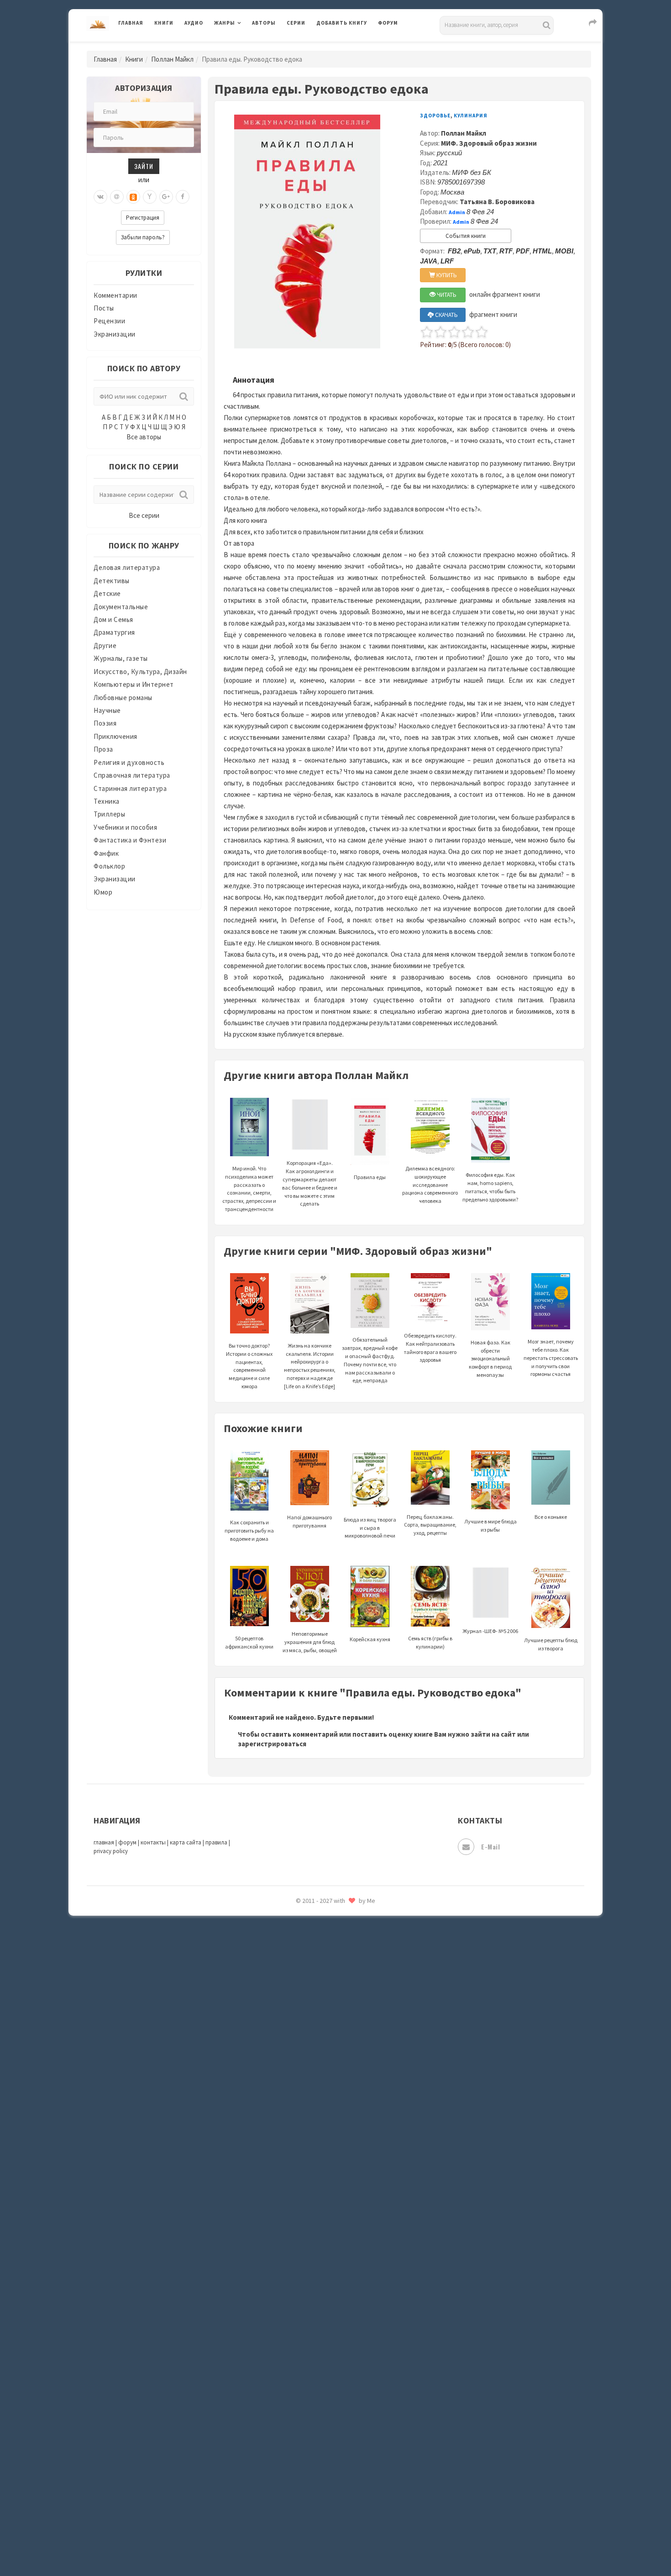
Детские (107, 593)
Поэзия (105, 723)
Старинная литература (130, 788)
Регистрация (143, 218)
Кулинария (471, 116)
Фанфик (106, 853)
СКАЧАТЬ (446, 315)
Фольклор (109, 866)
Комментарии (115, 295)
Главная (131, 23)
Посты (104, 308)
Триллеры (109, 814)
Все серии (144, 515)
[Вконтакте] (100, 197)
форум (127, 1842)
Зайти (144, 166)
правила (216, 1842)
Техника (107, 801)
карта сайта (186, 1842)
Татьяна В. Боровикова (497, 202)
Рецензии (109, 321)
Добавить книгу (342, 23)
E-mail (490, 1846)
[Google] (166, 197)
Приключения (115, 736)
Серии (296, 23)
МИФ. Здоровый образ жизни (489, 143)
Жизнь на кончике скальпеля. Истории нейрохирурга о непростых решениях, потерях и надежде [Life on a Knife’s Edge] (310, 1366)
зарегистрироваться (272, 1744)
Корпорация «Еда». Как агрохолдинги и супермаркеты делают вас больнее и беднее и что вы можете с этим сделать (310, 1183)
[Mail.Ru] (117, 197)
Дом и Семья (113, 619)
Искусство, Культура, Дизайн (140, 672)
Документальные (121, 607)
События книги (466, 236)
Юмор (103, 892)
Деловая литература (349, 47)
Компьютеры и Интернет (134, 684)
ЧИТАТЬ (446, 295)
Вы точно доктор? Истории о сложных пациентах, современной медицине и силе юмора (249, 1366)
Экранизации (115, 334)
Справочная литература (132, 775)
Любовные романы (123, 698)
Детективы (112, 581)
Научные (107, 710)
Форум (388, 23)
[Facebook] (183, 197)
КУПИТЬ (446, 275)
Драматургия (114, 632)
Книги (164, 23)
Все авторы (144, 437)
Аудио (194, 23)
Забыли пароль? (143, 237)
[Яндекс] (150, 197)
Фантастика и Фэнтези (130, 840)
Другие (105, 645)
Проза (103, 749)
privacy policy (111, 1851)
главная (104, 1842)
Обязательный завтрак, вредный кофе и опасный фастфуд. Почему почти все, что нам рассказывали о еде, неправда (370, 1360)
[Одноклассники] (133, 197)
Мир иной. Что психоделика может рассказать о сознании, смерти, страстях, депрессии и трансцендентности (249, 1189)
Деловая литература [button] (246, 47)
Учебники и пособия (125, 827)
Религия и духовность (129, 762)
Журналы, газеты (121, 658)
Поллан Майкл (172, 59)
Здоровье (435, 116)
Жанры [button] (225, 23)
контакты (153, 1842)
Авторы (264, 23)
